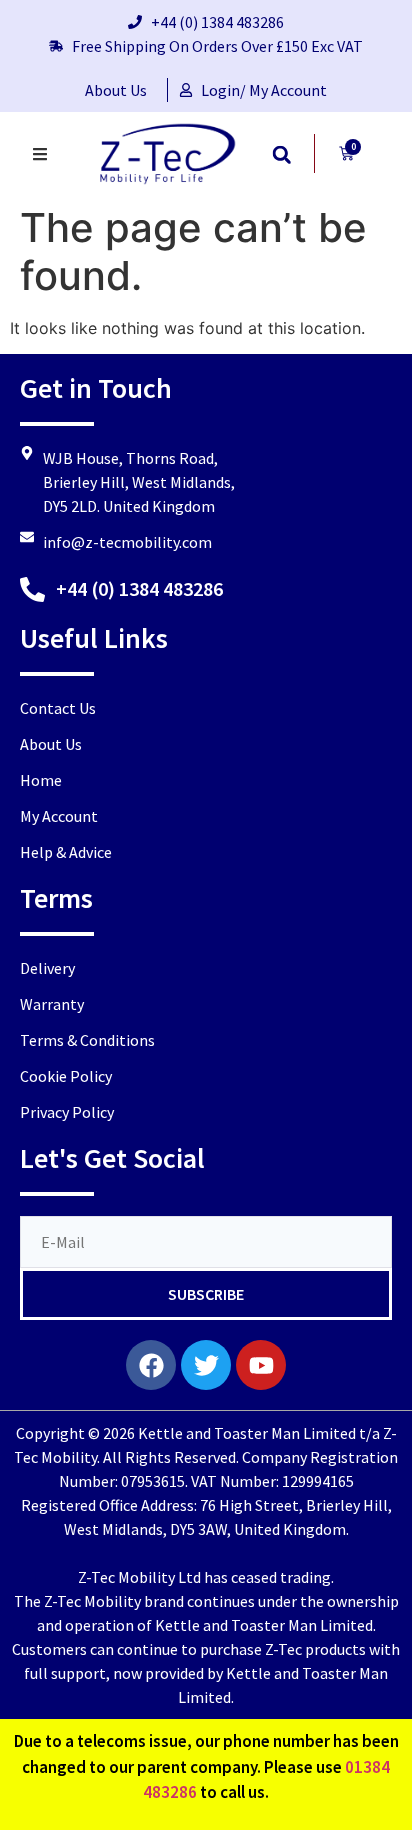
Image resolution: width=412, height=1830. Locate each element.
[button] (281, 154)
